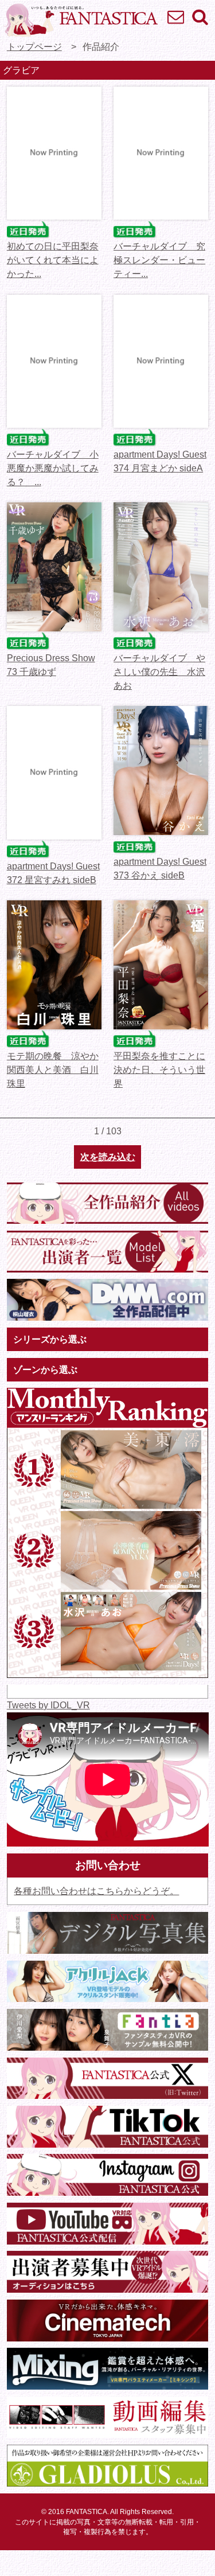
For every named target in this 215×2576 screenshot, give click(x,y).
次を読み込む (108, 1157)
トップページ (34, 47)
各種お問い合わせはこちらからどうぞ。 (96, 1891)
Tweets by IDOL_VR (48, 1705)
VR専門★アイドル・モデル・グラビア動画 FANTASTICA (81, 20)
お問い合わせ (175, 17)
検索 (200, 17)
